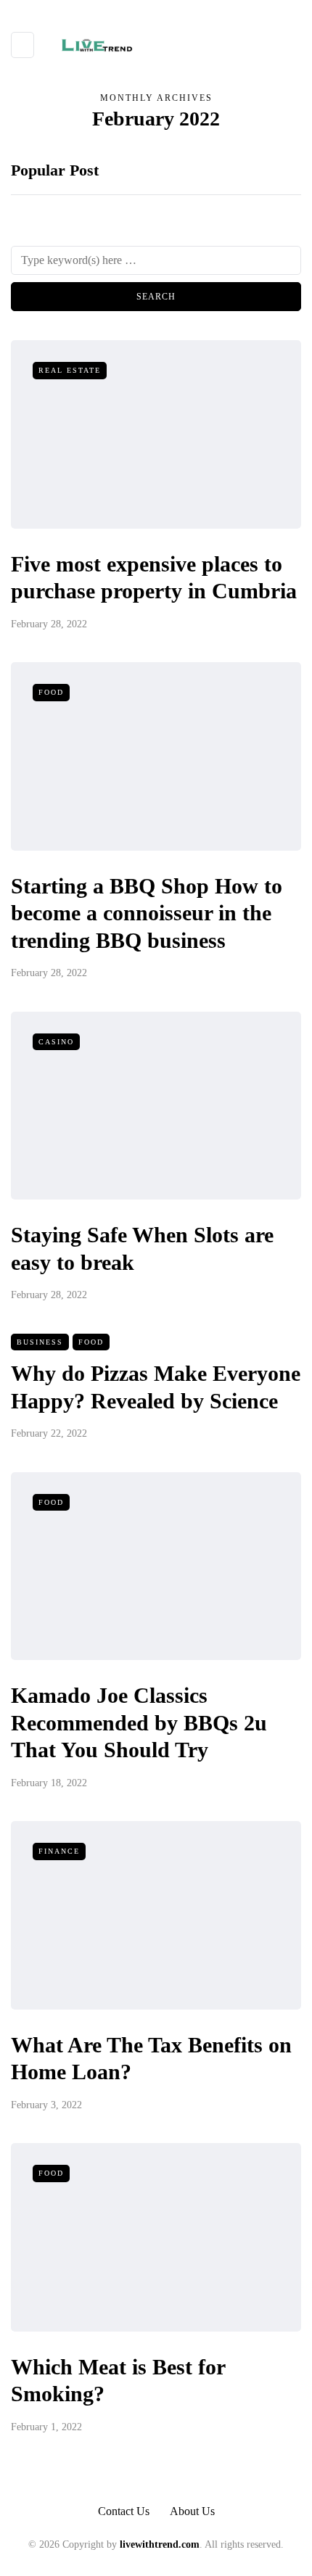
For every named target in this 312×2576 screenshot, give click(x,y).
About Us (192, 2511)
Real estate (70, 370)
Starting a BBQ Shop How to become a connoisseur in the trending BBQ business (147, 913)
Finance (59, 1851)
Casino (56, 1042)
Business (40, 1342)
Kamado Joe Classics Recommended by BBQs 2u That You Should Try (139, 1722)
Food (51, 692)
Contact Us (124, 2511)
